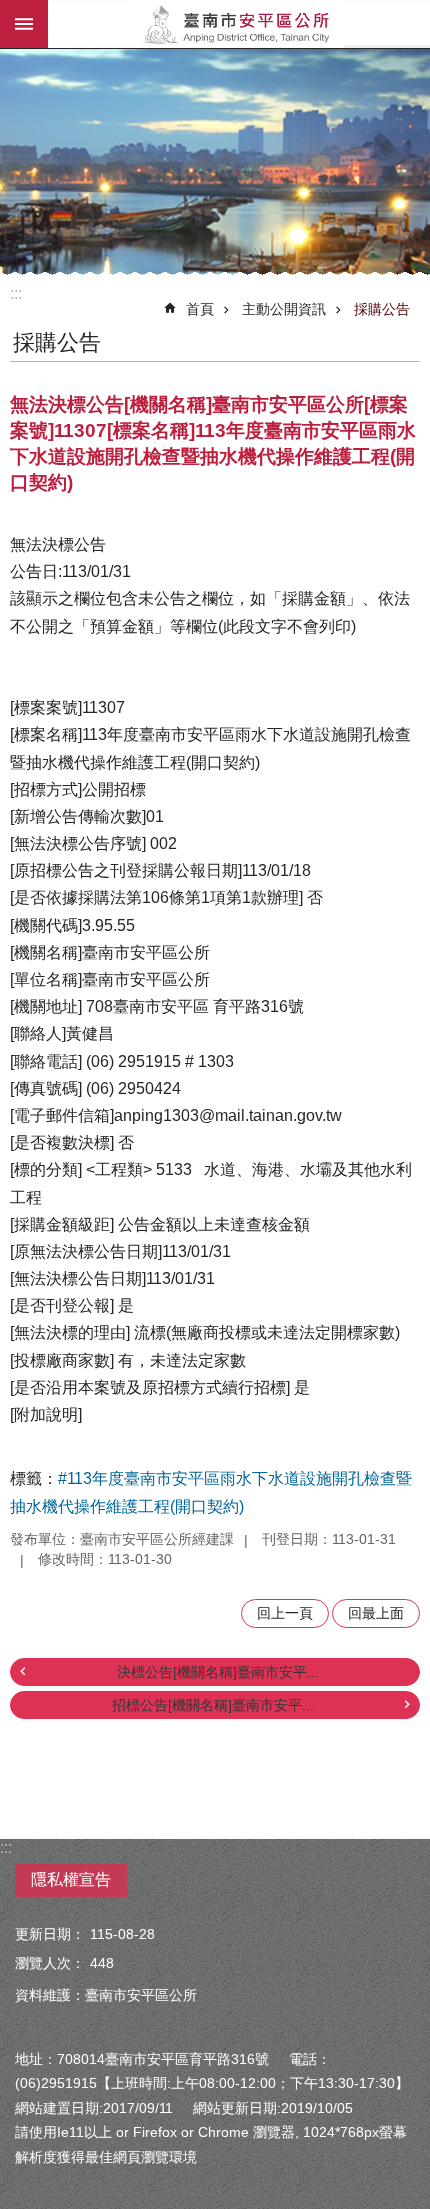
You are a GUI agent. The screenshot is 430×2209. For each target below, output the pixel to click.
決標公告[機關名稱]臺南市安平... (218, 1672)
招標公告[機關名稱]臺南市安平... (213, 1705)
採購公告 (382, 309)
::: (16, 293)
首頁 (200, 309)
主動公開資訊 (284, 309)
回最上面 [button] (376, 1613)
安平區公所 (239, 24)
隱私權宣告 (71, 1879)
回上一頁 (285, 1613)
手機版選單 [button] (24, 24)
